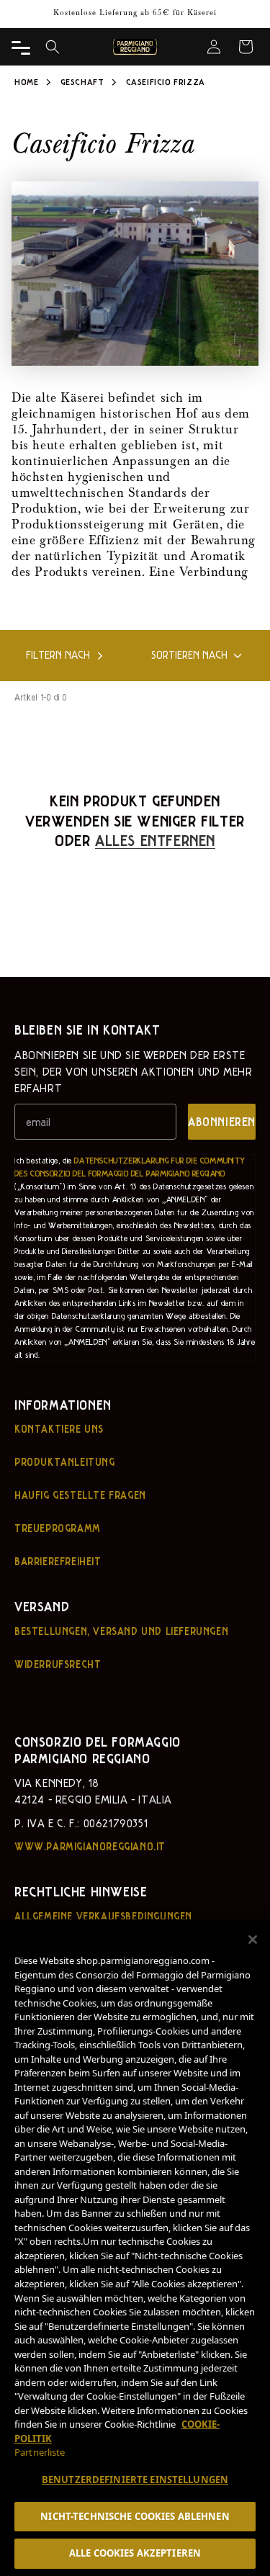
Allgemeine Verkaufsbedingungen (103, 1916)
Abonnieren (222, 1121)
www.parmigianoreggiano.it (90, 1846)
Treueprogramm (58, 1528)
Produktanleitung (65, 1462)
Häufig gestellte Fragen (80, 1495)
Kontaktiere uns (59, 1428)
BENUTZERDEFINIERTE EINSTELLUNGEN (135, 2480)
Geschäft (84, 81)
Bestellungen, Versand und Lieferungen (121, 1631)
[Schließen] (253, 1940)
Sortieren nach (189, 655)
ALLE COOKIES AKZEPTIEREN (135, 2553)
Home (26, 81)
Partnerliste (40, 2452)
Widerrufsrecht (58, 1664)
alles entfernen (155, 839)
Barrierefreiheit (58, 1561)
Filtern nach (58, 655)
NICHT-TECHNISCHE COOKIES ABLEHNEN (135, 2516)
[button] (53, 47)
